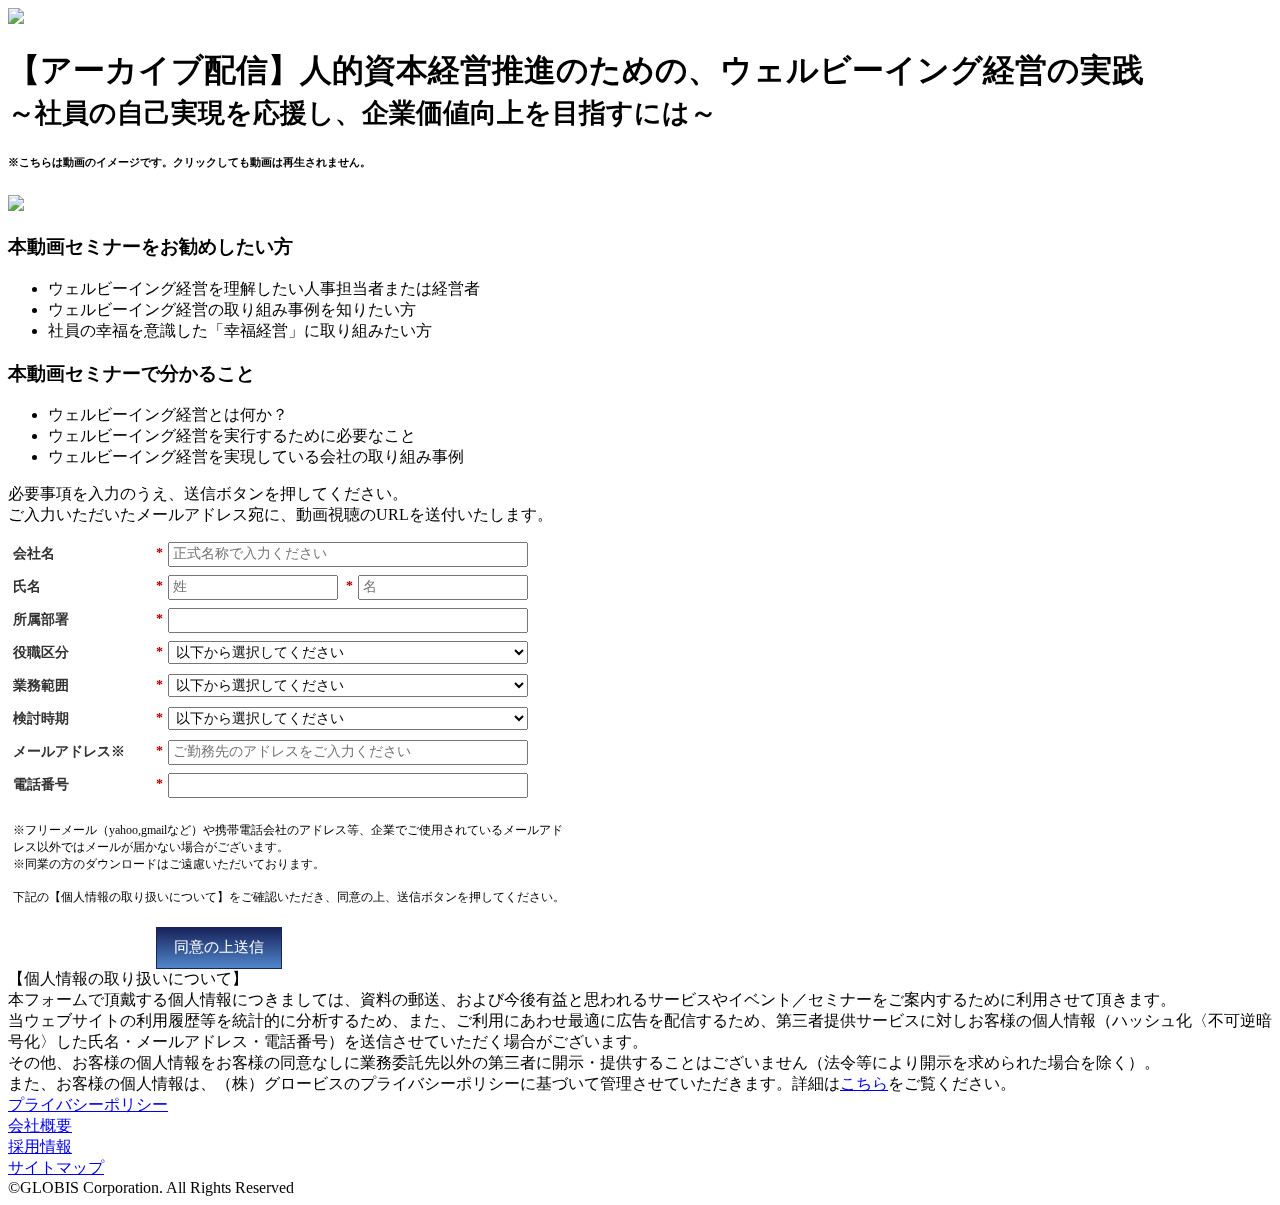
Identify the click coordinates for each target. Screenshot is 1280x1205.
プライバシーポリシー (88, 1104)
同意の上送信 (219, 946)
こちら (864, 1083)
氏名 (88, 586)
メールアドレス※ (88, 751)
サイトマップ (56, 1167)
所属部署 (88, 619)
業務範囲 (88, 685)
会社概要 (40, 1125)
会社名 (88, 553)
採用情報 (40, 1146)
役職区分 (88, 652)
